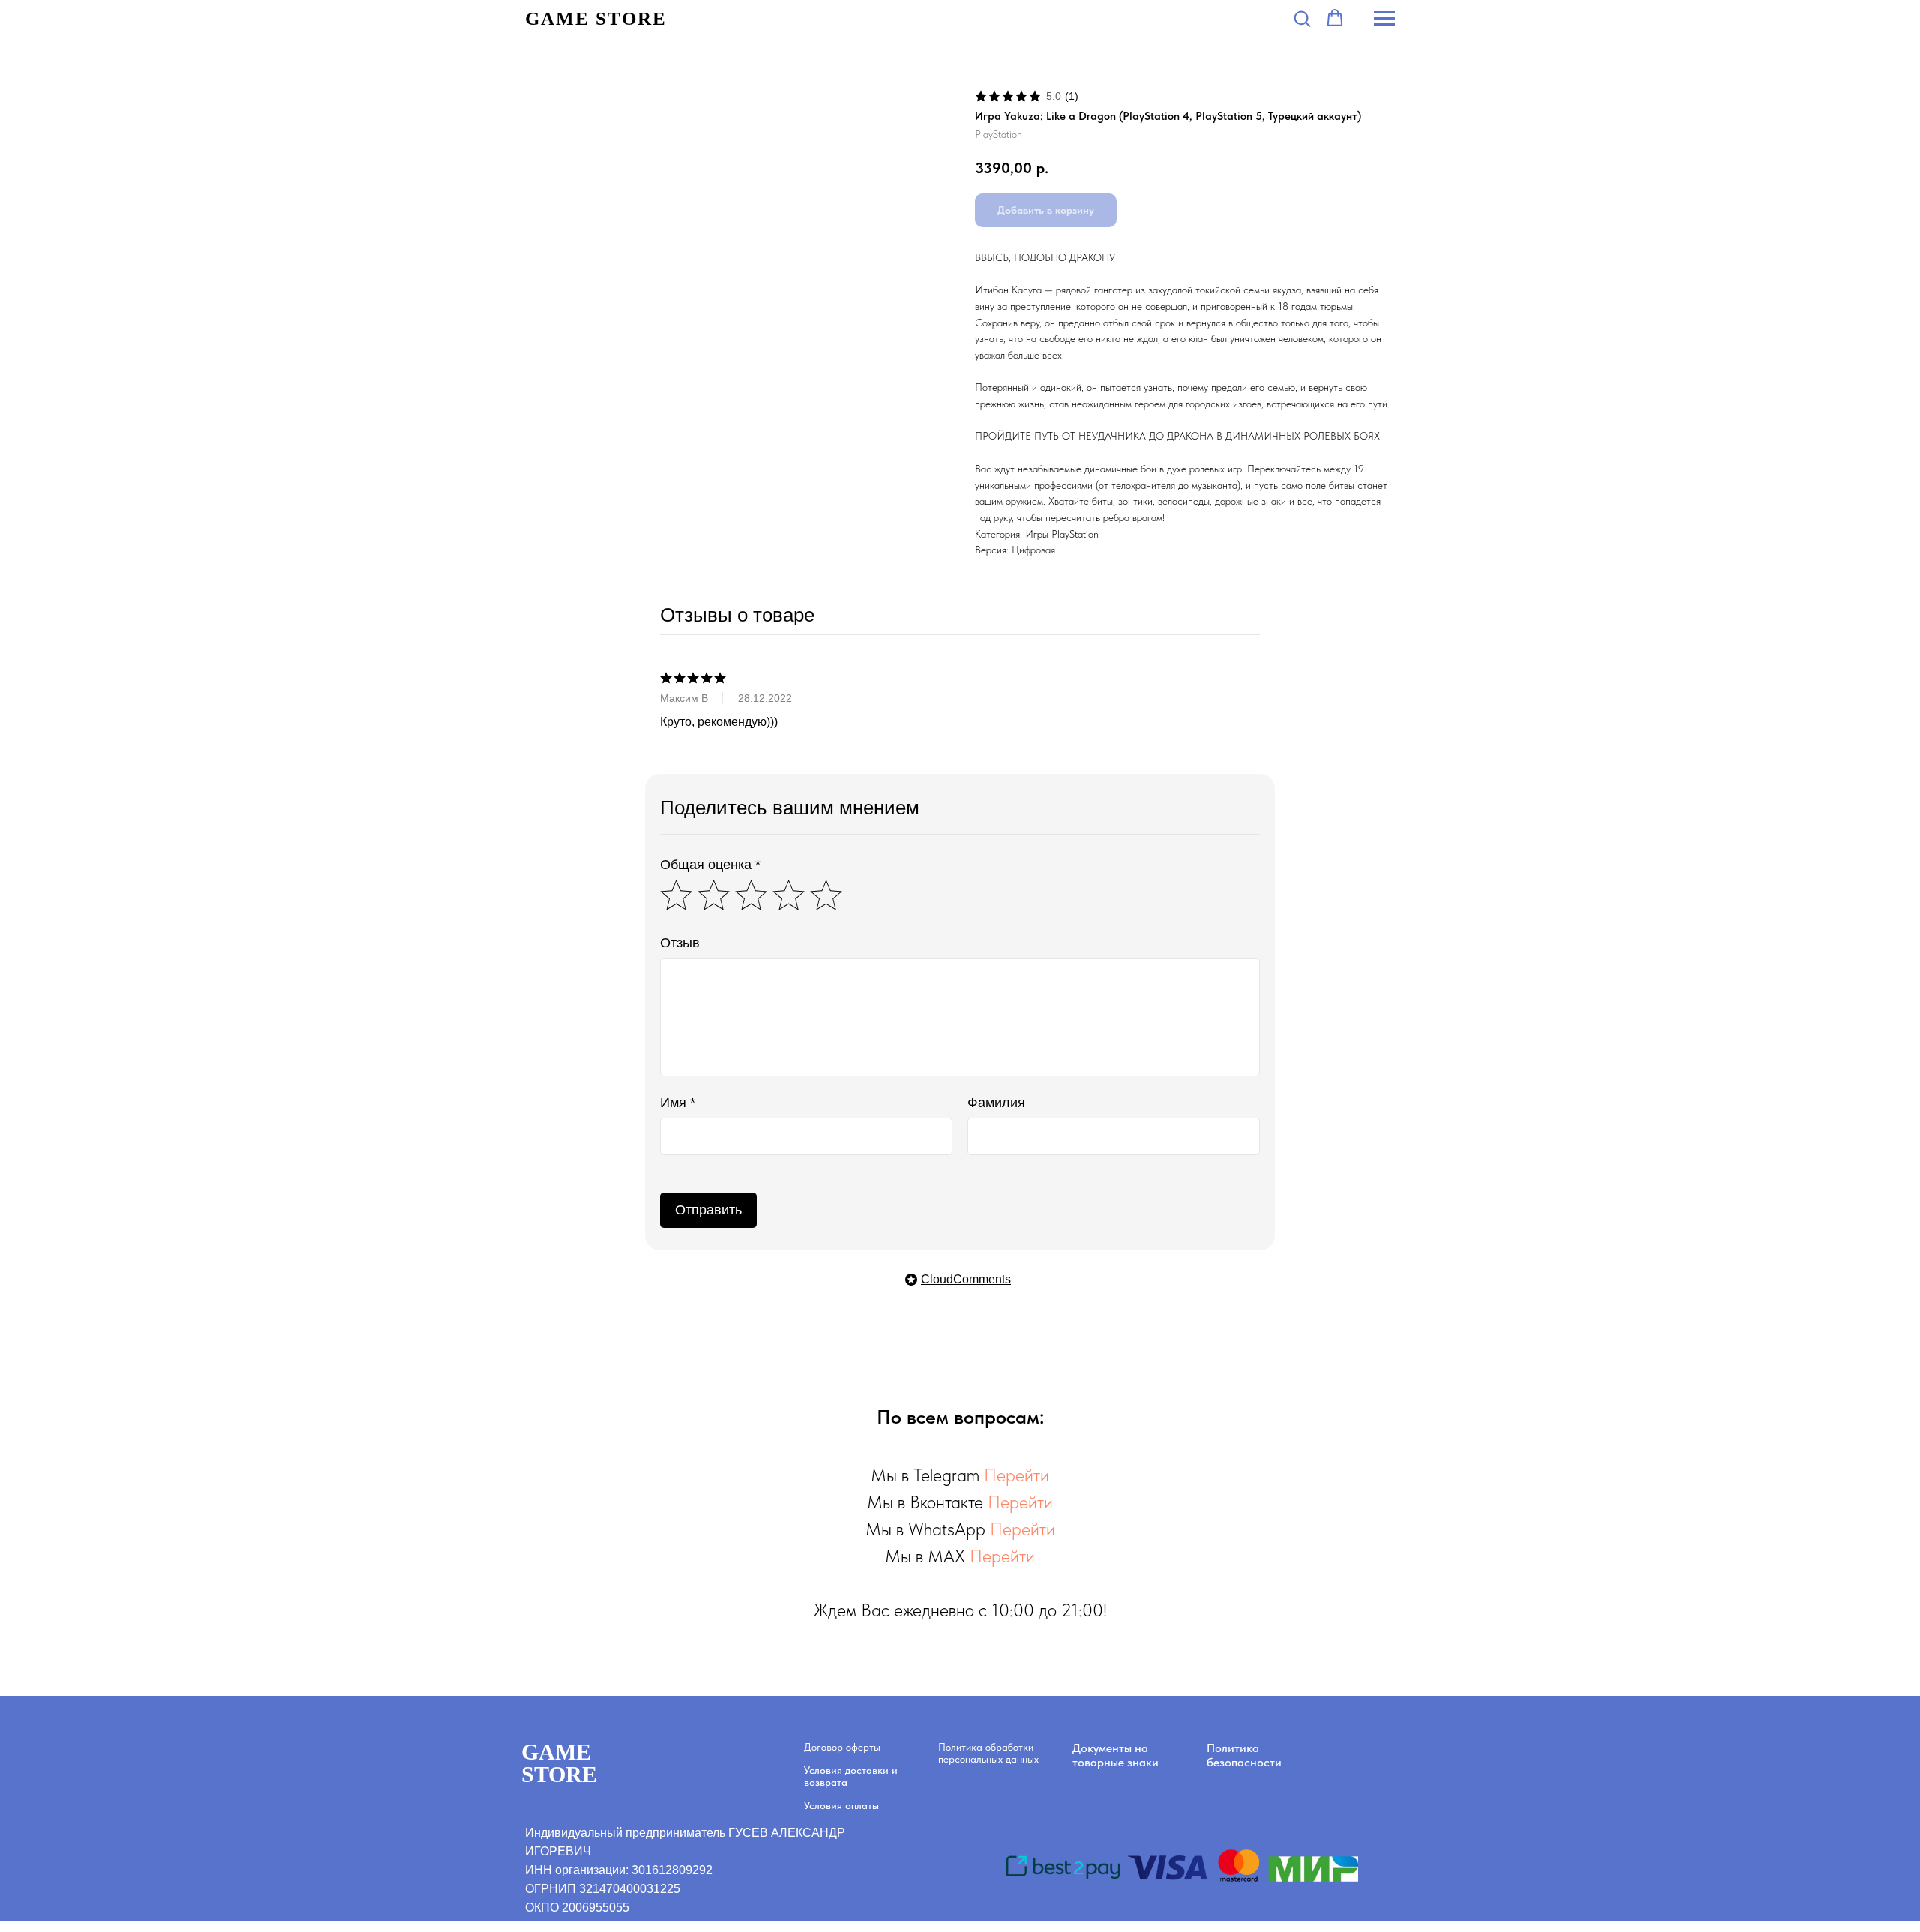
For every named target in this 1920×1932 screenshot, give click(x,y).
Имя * (678, 1102)
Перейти (1017, 1475)
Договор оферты (842, 1747)
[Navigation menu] (1384, 19)
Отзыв (680, 943)
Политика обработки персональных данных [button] (988, 1753)
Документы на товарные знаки (1116, 1755)
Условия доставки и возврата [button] (851, 1776)
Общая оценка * (710, 865)
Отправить (708, 1210)
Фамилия (996, 1102)
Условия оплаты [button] (841, 1805)
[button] (1302, 18)
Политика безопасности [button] (1244, 1755)
